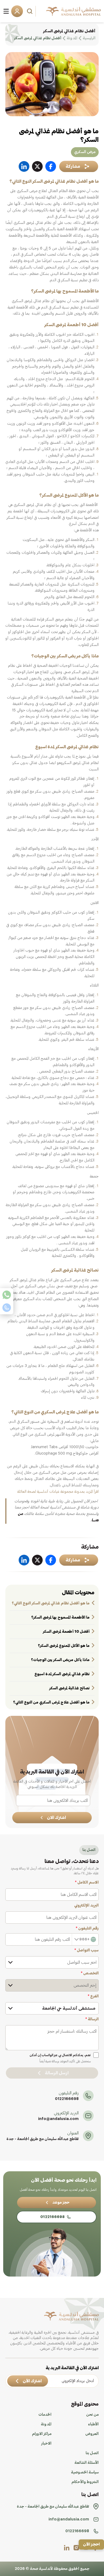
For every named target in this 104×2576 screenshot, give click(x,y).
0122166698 (67, 2099)
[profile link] (76, 2548)
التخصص (90, 1973)
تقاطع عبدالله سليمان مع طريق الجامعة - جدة (43, 2139)
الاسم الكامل (87, 1883)
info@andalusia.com (58, 2119)
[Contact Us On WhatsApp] (7, 1295)
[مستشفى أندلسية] (73, 11)
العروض (92, 2434)
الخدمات (45, 2415)
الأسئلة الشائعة (87, 2463)
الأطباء (93, 2424)
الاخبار (46, 2444)
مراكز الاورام (42, 2434)
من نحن (92, 2415)
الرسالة (92, 2019)
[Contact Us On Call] (7, 1308)
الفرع (93, 1996)
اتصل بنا (92, 2453)
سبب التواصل (87, 1950)
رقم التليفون (87, 1928)
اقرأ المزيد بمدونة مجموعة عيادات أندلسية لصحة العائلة (58, 1492)
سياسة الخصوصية (85, 2472)
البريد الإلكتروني (86, 1905)
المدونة (46, 2424)
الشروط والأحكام (85, 2482)
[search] (30, 11)
